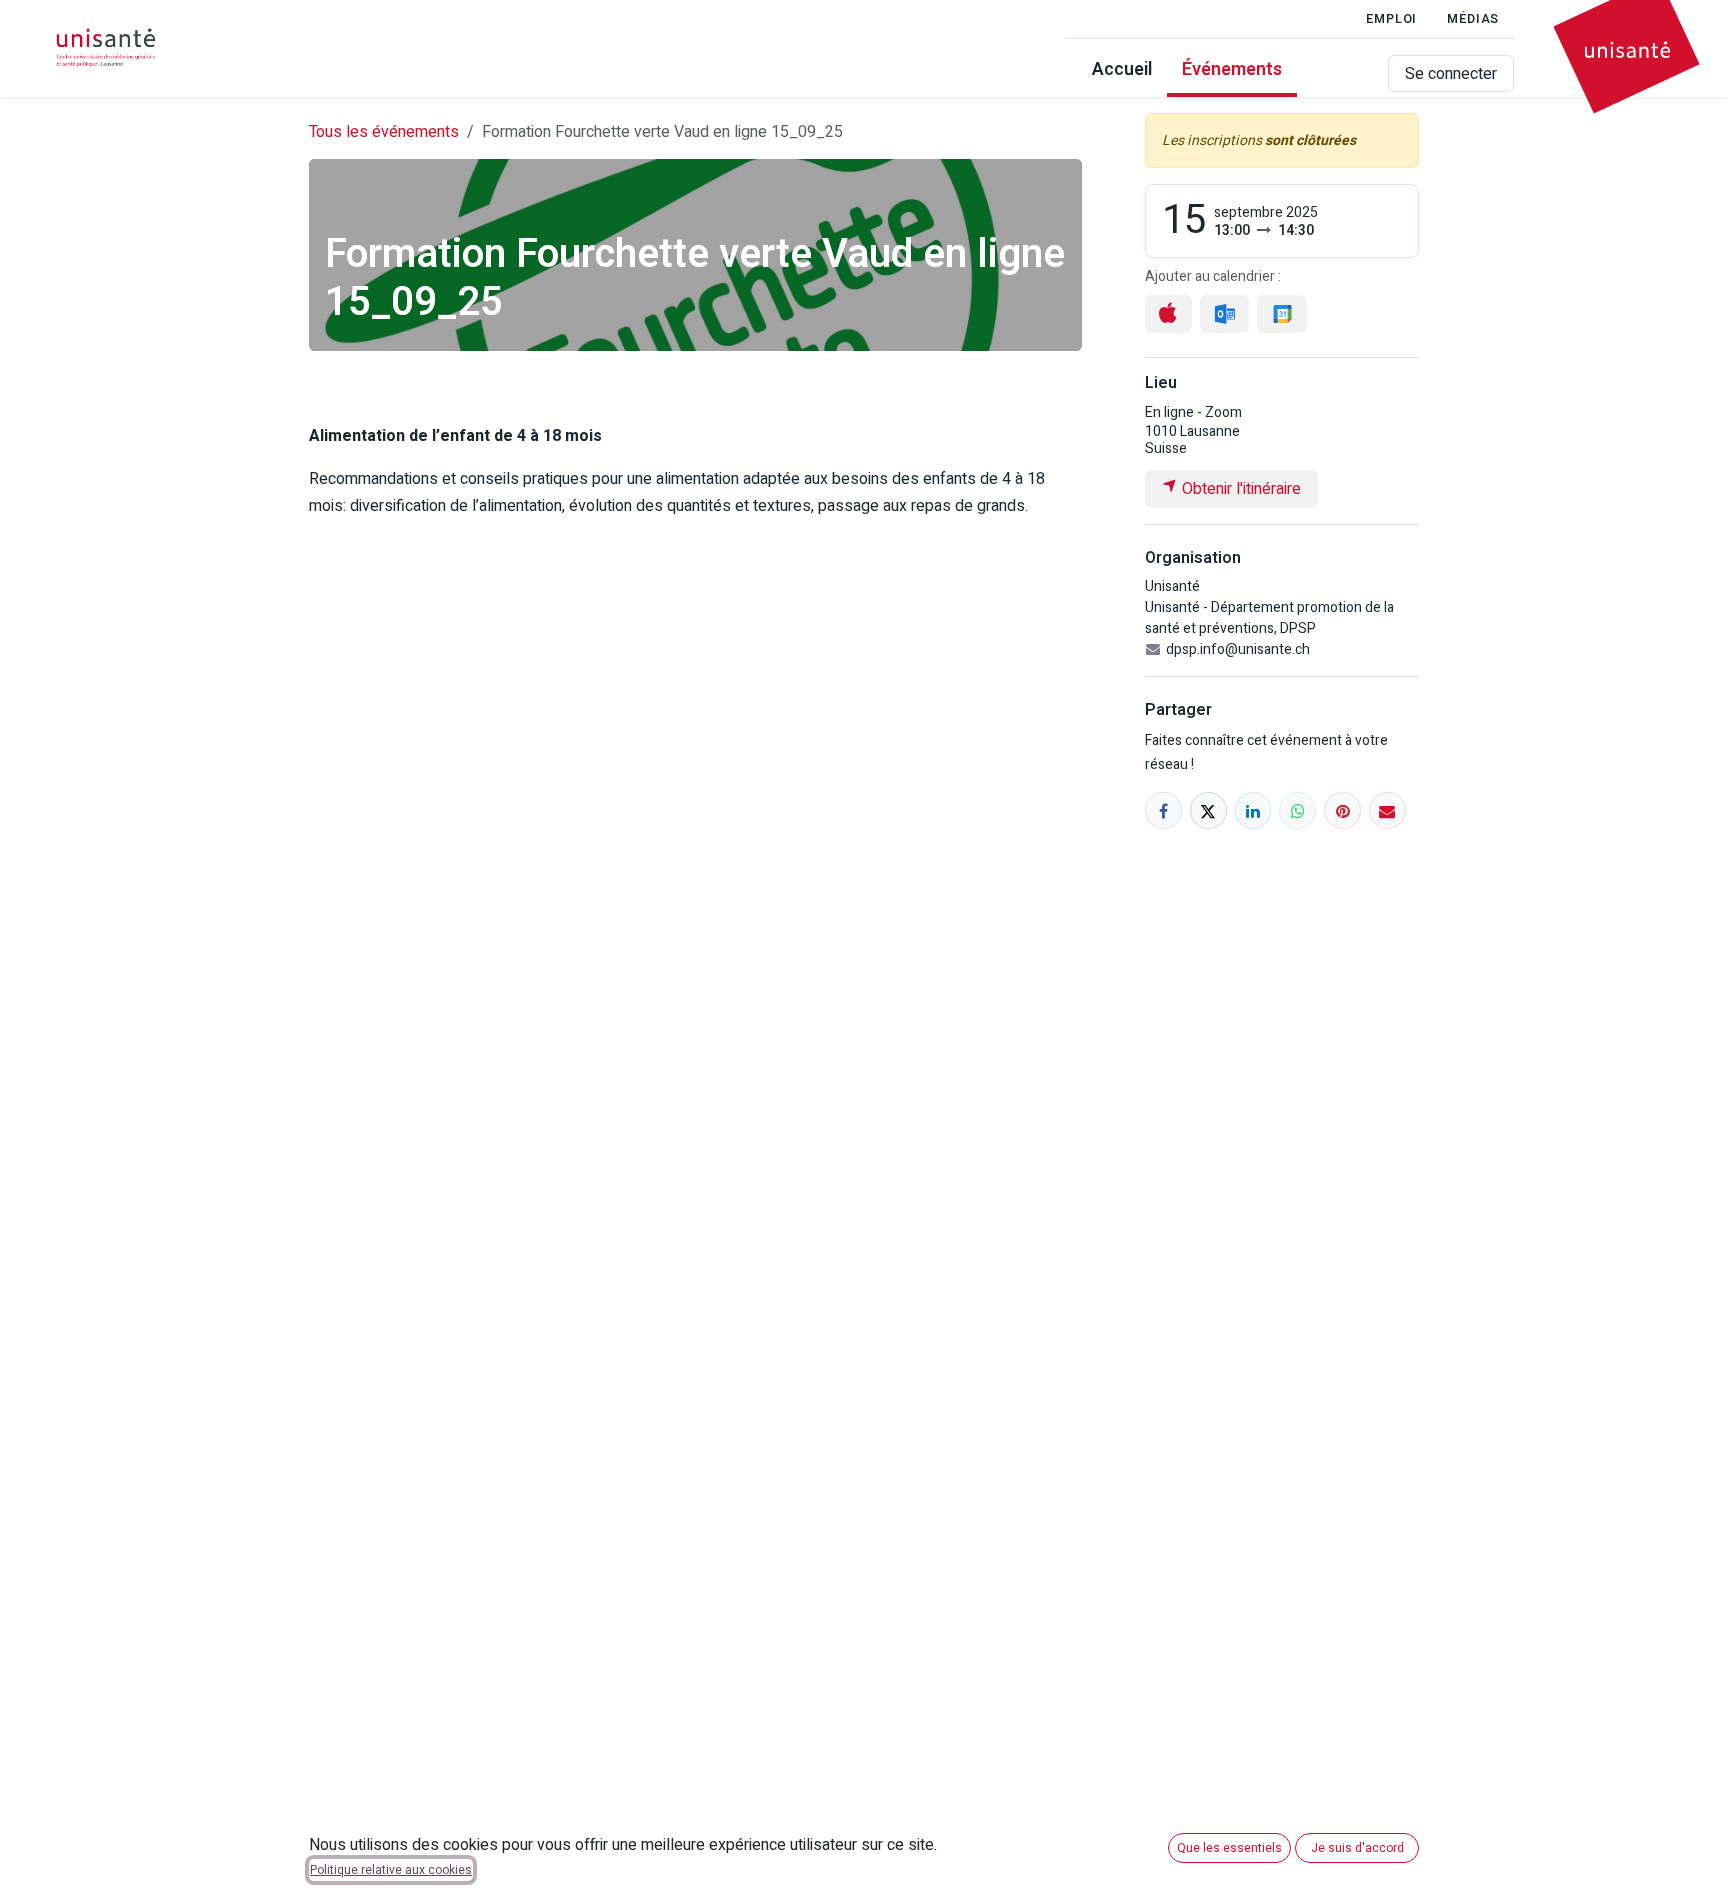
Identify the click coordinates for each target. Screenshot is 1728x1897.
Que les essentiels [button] (1229, 1848)
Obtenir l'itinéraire (1239, 489)
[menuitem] (1122, 73)
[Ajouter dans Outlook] (1224, 314)
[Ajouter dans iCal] (1168, 314)
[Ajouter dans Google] (1281, 314)
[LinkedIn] (1253, 810)
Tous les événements (384, 132)
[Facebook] (1163, 810)
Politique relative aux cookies (391, 1870)
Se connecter (1451, 74)
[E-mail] (1387, 810)
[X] (1208, 810)
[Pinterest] (1342, 810)
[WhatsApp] (1297, 810)
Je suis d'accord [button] (1357, 1848)
